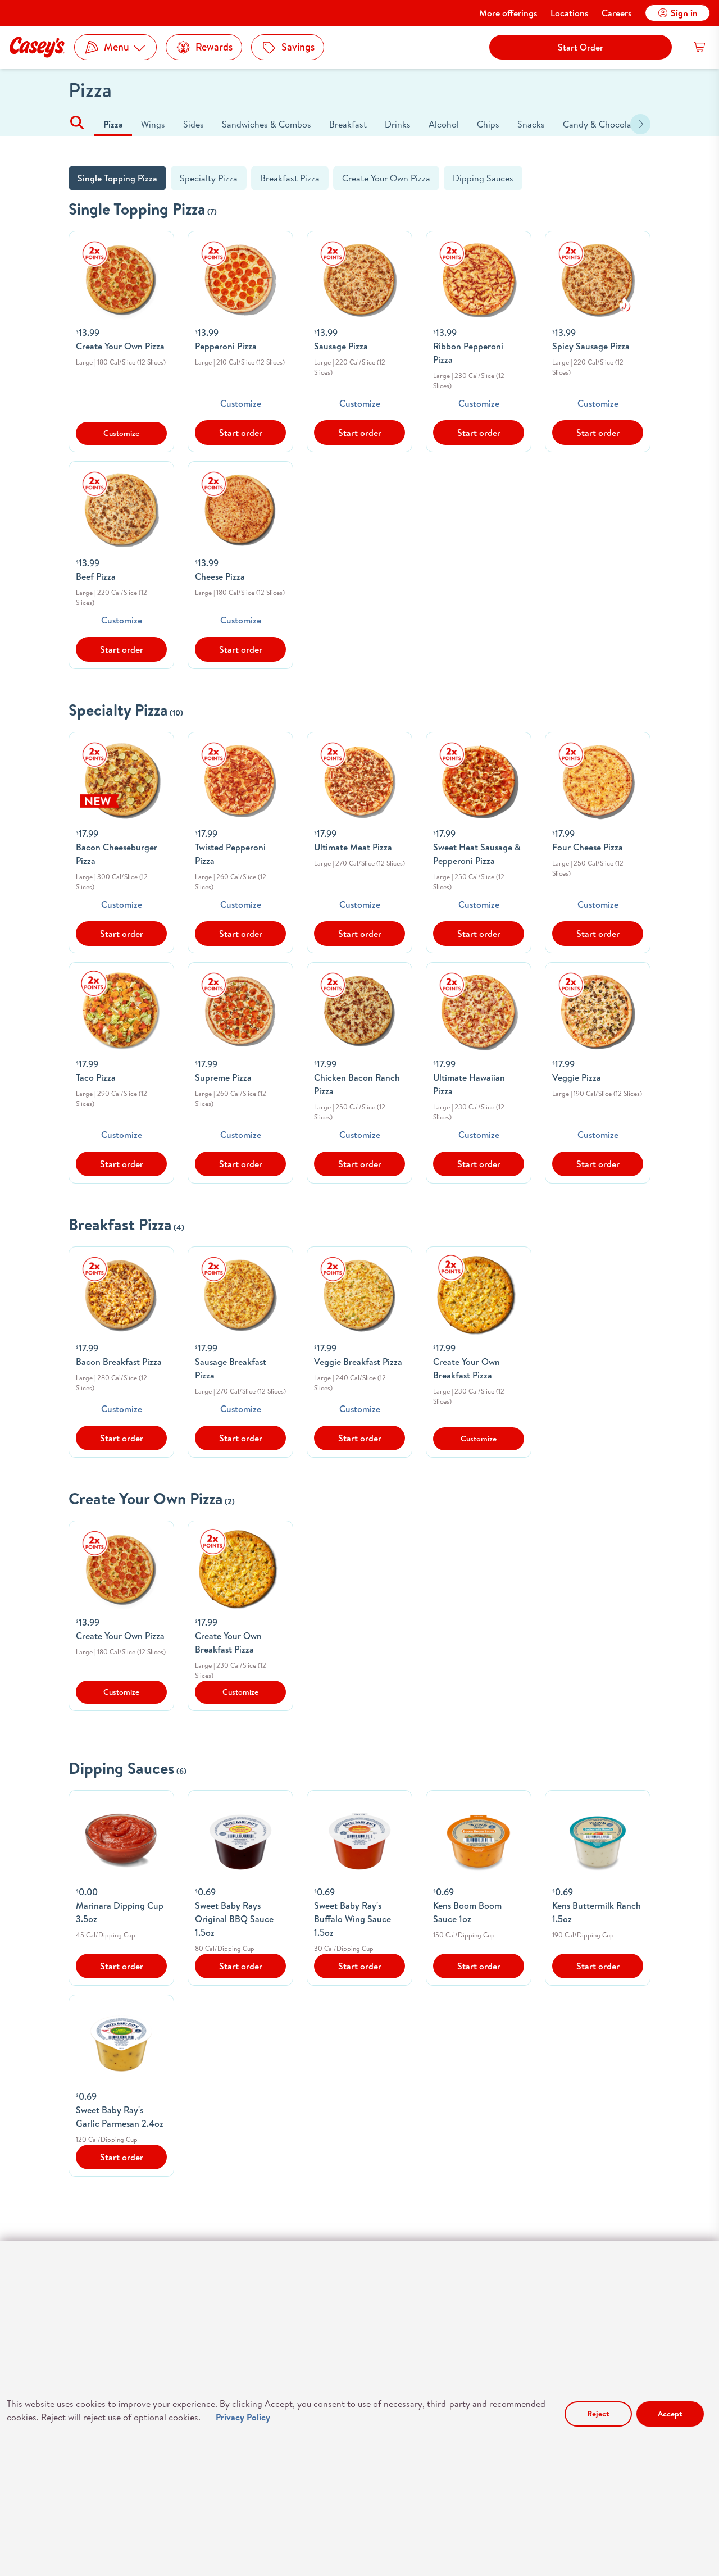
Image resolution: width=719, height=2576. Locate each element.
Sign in (684, 13)
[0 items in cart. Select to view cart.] (700, 47)
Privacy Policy (243, 2417)
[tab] (113, 124)
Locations (569, 13)
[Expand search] (77, 125)
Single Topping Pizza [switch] (117, 178)
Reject (598, 2414)
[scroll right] (640, 124)
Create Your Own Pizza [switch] (386, 178)
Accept (670, 2414)
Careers (616, 13)
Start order (241, 433)
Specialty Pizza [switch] (209, 178)
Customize (241, 403)
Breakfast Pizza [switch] (290, 178)
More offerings (508, 13)
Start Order (581, 47)
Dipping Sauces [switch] (483, 178)
